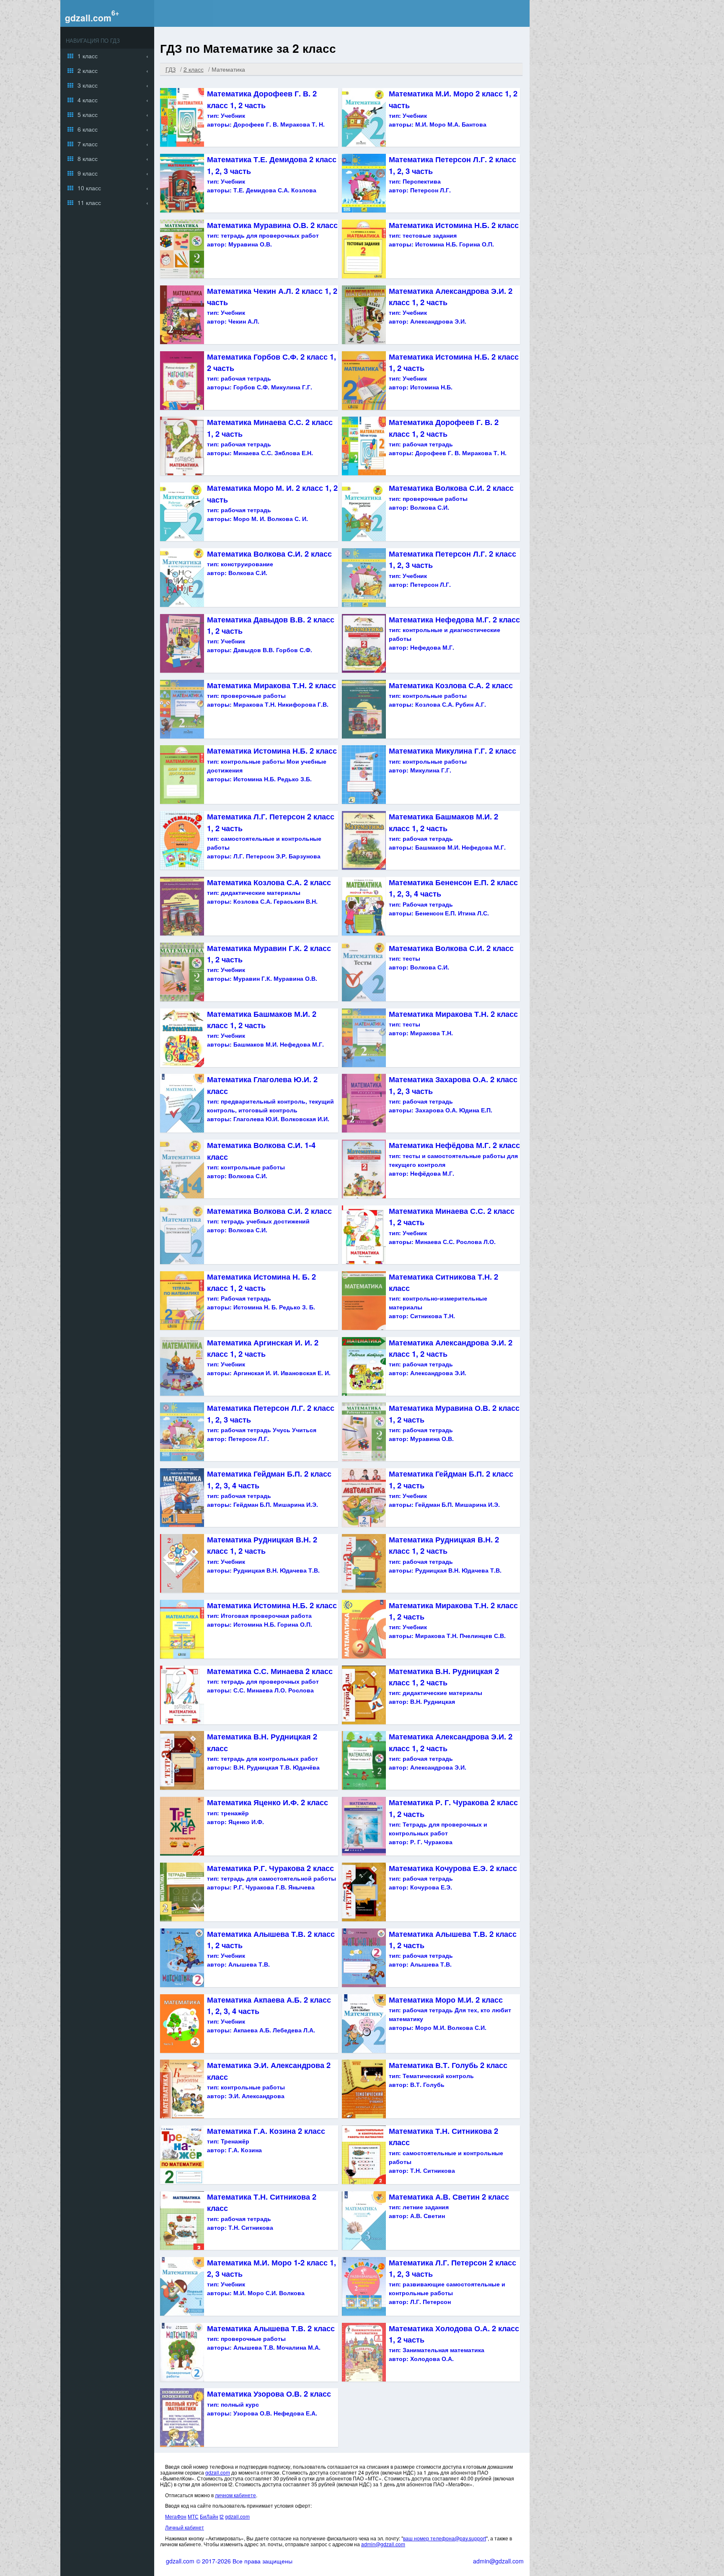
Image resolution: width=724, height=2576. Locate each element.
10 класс (89, 188)
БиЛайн (209, 2516)
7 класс (88, 144)
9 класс (88, 173)
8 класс (88, 158)
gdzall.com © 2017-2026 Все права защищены (229, 2561)
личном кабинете (235, 2495)
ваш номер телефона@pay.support (445, 2538)
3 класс (88, 85)
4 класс (88, 100)
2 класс (88, 70)
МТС (193, 2516)
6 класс (88, 129)
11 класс (89, 202)
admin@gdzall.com (383, 2544)
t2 (222, 2516)
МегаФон (176, 2516)
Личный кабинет (185, 2527)
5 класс (88, 114)
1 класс (88, 56)
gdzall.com (88, 18)
